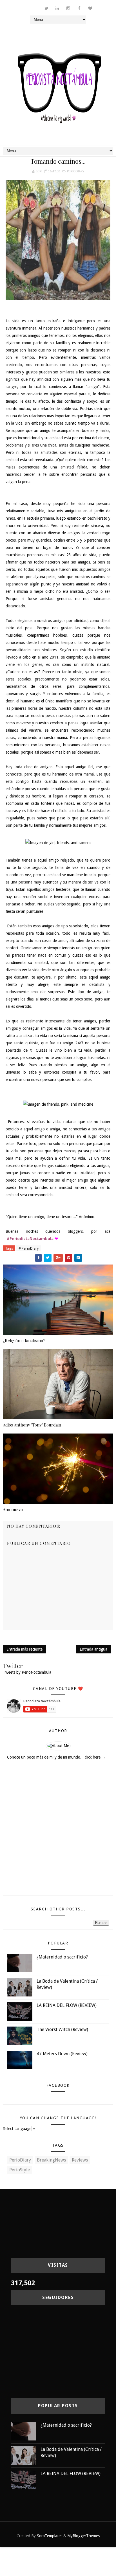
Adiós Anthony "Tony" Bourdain (32, 1425)
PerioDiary (76, 171)
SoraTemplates (50, 2536)
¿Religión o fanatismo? (24, 1340)
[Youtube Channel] (24, 6)
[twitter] (46, 8)
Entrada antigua (93, 1649)
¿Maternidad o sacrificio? (62, 1957)
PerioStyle (20, 2170)
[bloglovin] (90, 8)
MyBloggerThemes (83, 2536)
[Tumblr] (35, 6)
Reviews (80, 2160)
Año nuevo (13, 1509)
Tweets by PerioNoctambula (27, 1672)
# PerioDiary (29, 1248)
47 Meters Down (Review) (62, 2054)
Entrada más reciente (24, 1649)
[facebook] (79, 8)
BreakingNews (51, 2160)
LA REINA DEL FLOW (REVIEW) (67, 2005)
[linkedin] (57, 8)
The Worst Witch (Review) (62, 2030)
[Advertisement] (58, 1832)
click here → (95, 1757)
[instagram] (68, 8)
